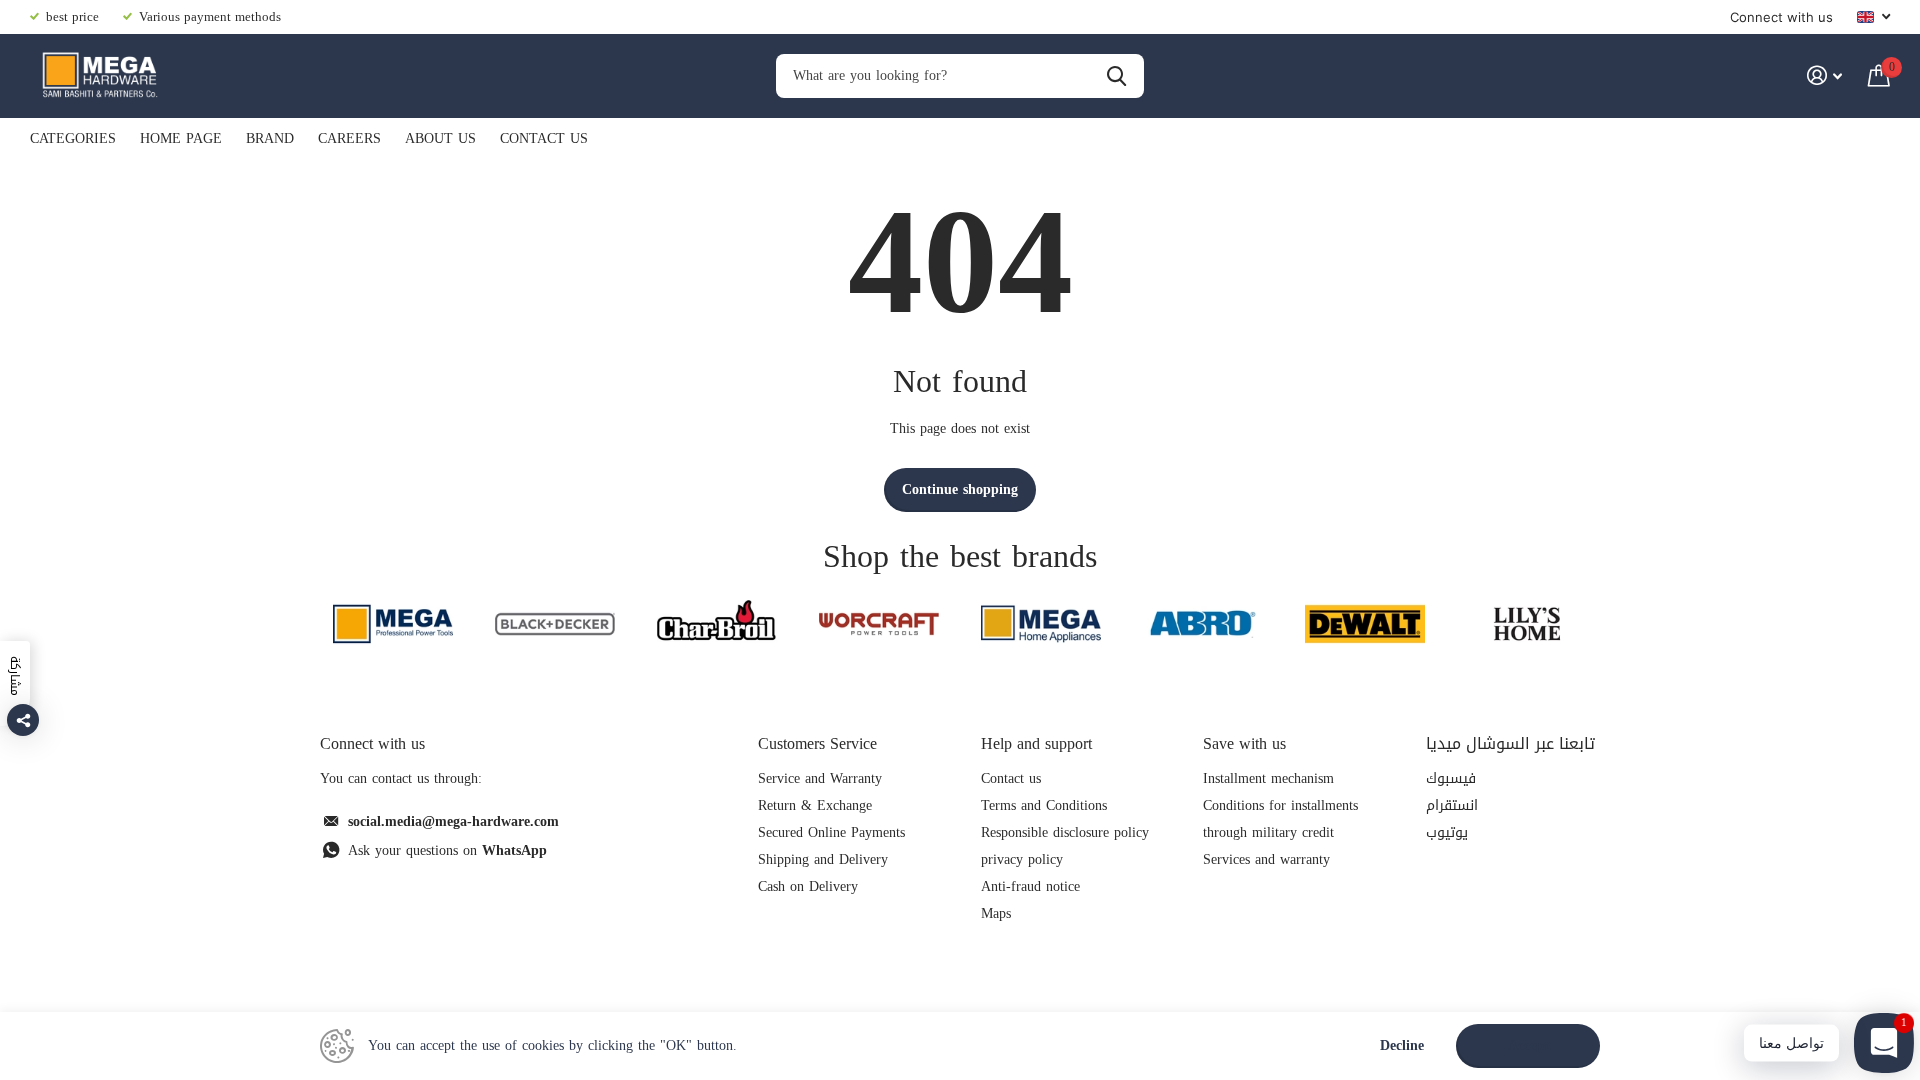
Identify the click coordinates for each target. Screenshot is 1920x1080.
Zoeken (1116, 76)
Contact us (544, 138)
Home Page (181, 138)
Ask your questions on (447, 850)
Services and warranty (1266, 859)
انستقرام (1452, 805)
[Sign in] (1824, 75)
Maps (996, 913)
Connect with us (1781, 17)
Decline (1402, 1046)
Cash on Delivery (808, 886)
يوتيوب (1447, 832)
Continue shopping (960, 489)
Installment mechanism (1268, 778)
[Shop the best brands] (393, 623)
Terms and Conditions (1044, 805)
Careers (349, 138)
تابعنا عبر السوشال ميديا (1510, 743)
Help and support (1036, 743)
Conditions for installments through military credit (1280, 819)
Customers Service (817, 743)
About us (440, 138)
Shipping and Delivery (823, 859)
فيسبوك (1451, 778)
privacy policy (1022, 859)
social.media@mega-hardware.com (453, 821)
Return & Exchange (815, 805)
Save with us (1244, 743)
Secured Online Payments (831, 832)
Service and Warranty (820, 778)
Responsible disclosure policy (1065, 832)
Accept (1528, 1045)
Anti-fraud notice (1030, 886)
